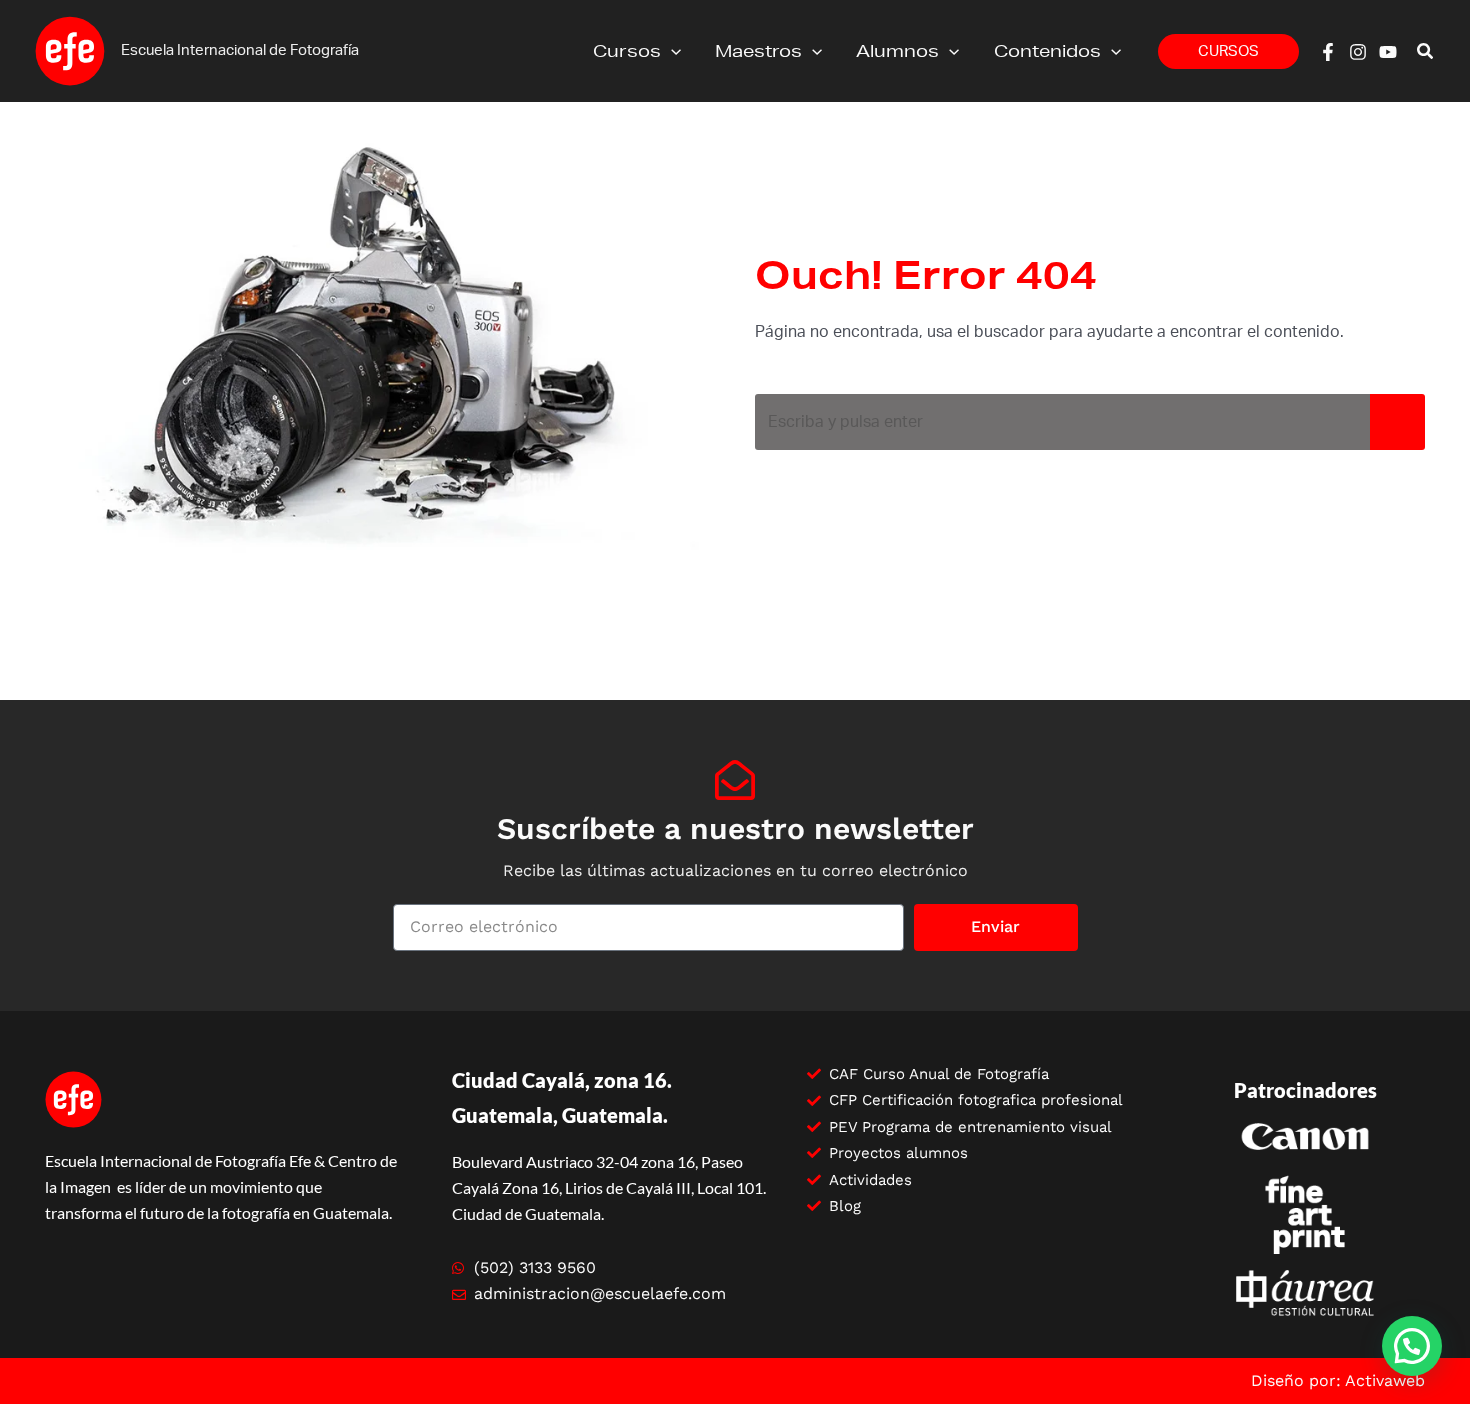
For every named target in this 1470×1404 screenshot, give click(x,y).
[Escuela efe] (70, 50)
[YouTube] (1388, 52)
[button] (671, 51)
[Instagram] (1358, 52)
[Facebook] (1328, 52)
